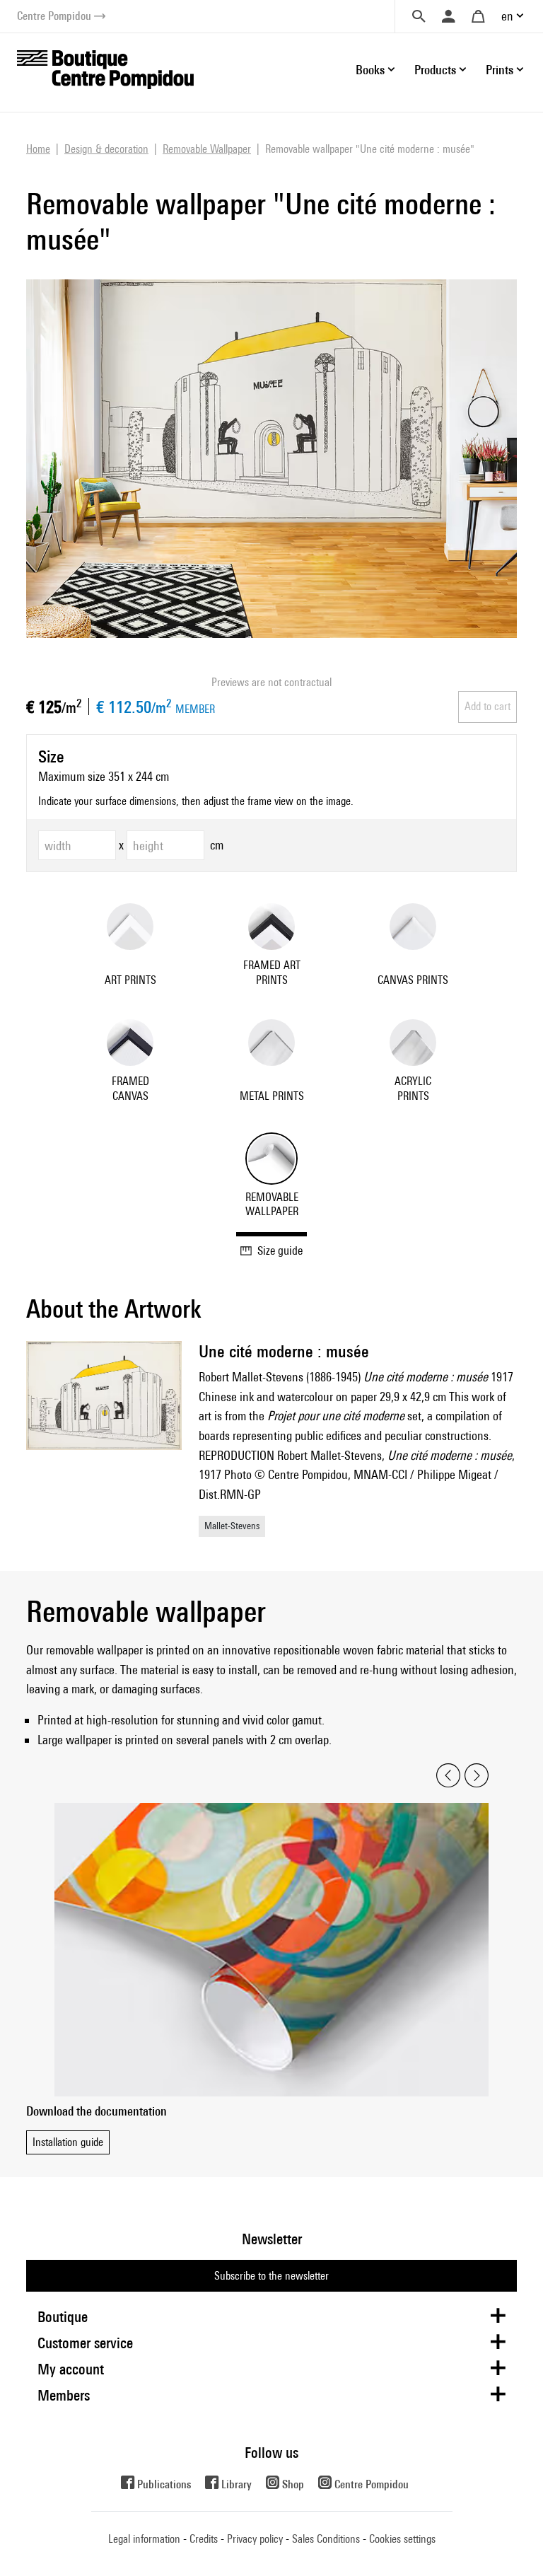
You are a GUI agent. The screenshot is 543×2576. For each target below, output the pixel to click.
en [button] (507, 16)
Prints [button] (500, 70)
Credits (204, 2539)
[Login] (448, 16)
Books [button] (370, 70)
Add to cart (487, 706)
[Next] (477, 1776)
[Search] (419, 16)
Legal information (144, 2539)
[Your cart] (478, 16)
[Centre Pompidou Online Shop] (105, 68)
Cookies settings (402, 2539)
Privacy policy (255, 2539)
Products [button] (435, 70)
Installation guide (68, 2142)
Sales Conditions (326, 2539)
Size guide (280, 1251)
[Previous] (448, 1776)
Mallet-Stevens (232, 1526)
